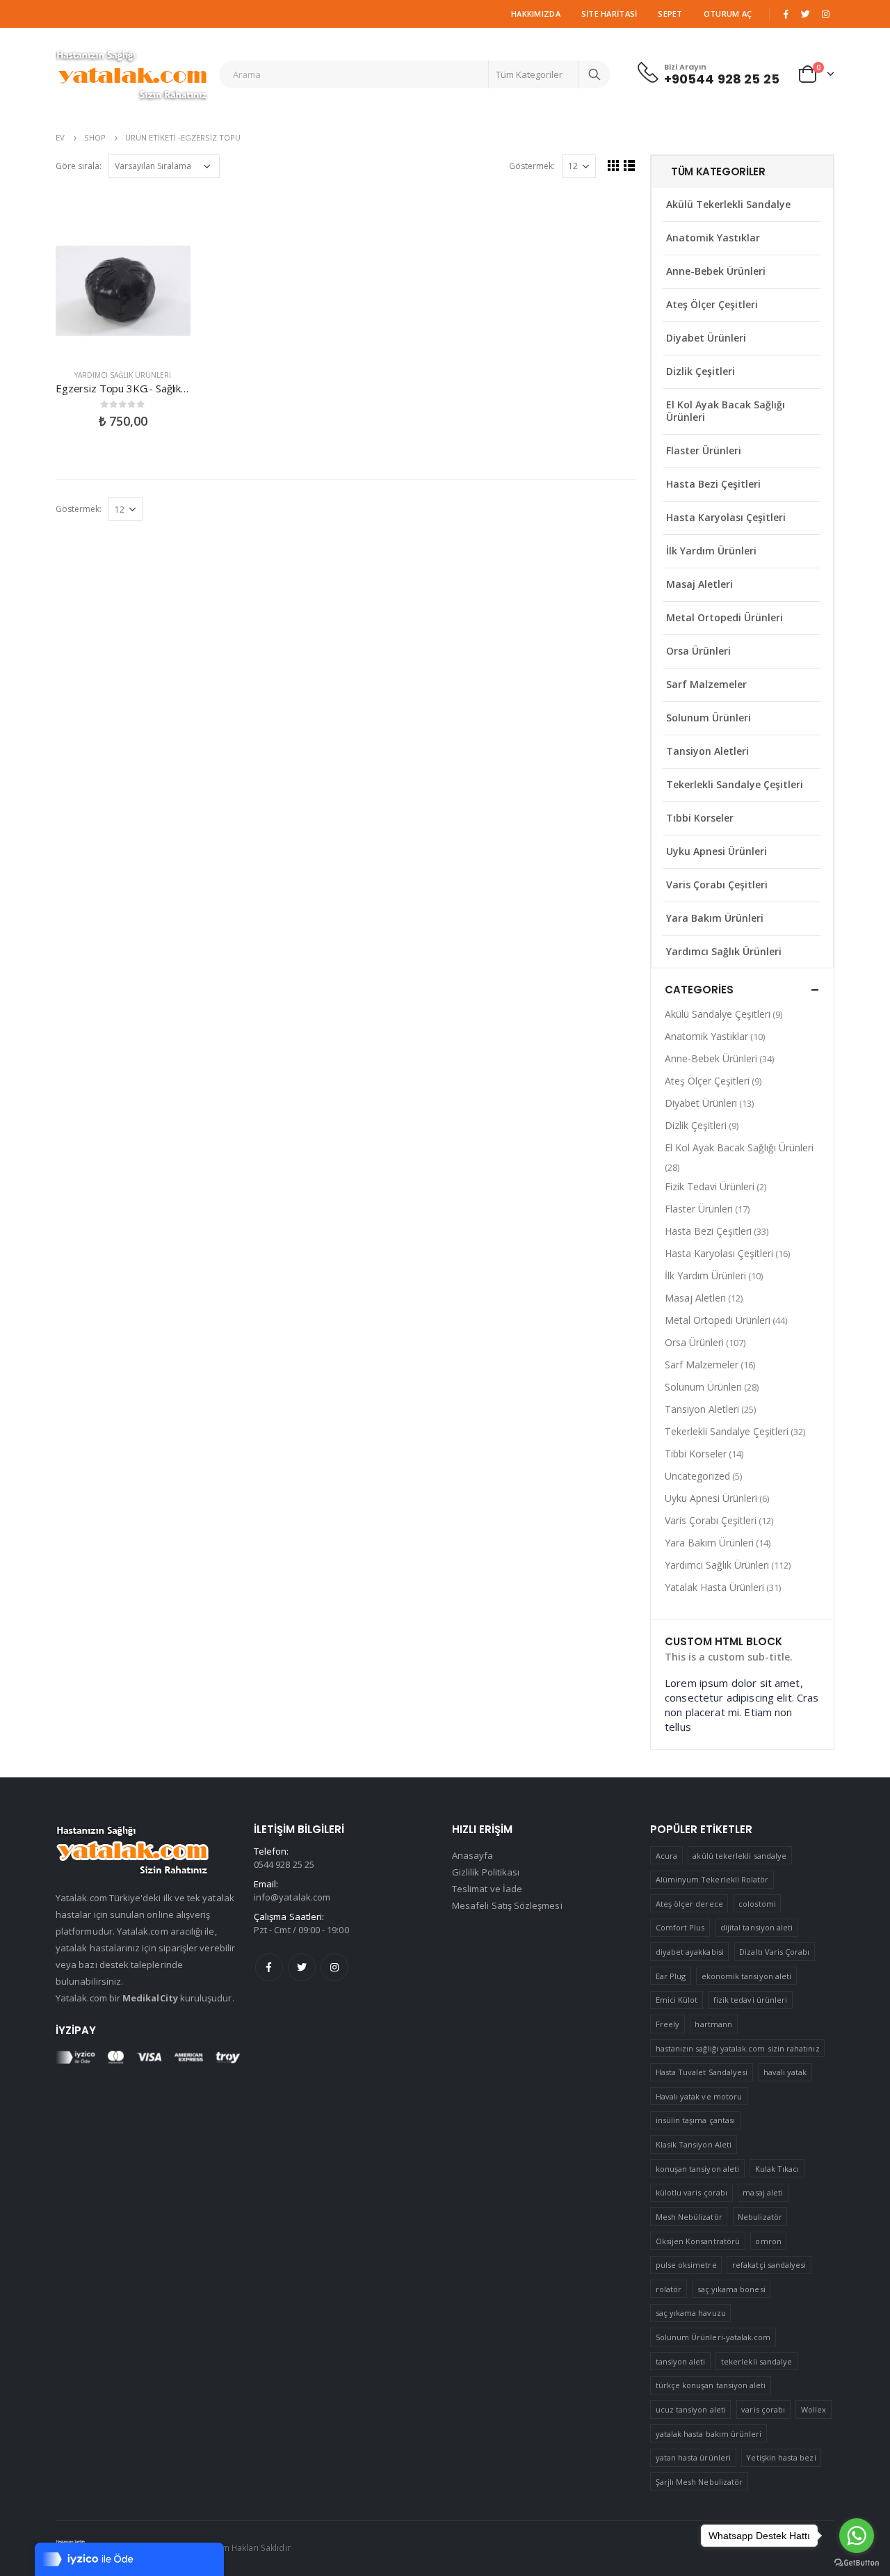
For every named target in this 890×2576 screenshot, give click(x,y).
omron (768, 2241)
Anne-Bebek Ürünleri (716, 271)
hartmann (713, 2024)
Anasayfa (473, 1855)
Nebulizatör (760, 2217)
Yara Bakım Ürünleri (715, 918)
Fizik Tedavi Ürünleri (710, 1186)
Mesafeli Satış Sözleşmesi (507, 1905)
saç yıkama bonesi (731, 2289)
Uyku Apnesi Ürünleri (717, 851)
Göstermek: (532, 166)
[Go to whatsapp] (857, 2536)
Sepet (670, 14)
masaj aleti (763, 2192)
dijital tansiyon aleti (756, 1927)
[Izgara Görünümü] (614, 165)
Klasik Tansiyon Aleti (694, 2144)
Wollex (814, 2409)
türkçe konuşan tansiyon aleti (711, 2385)
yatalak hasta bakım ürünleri (709, 2434)
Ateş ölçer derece (689, 1904)
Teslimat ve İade (487, 1889)
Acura (666, 1856)
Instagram (334, 1967)
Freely (667, 2024)
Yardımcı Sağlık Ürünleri (123, 375)
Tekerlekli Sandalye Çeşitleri (735, 784)
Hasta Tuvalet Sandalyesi (702, 2072)
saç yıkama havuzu (691, 2313)
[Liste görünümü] (630, 165)
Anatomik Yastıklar (713, 238)
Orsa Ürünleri (698, 651)
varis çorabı (763, 2409)
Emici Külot (677, 2000)
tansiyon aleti (681, 2361)
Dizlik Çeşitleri (701, 371)
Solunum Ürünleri (709, 718)
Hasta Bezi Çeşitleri (713, 484)
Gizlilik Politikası (486, 1872)
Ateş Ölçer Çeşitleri (712, 304)
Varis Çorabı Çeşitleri (717, 885)
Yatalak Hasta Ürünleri (714, 1587)
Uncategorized (697, 1476)
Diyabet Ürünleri (706, 338)
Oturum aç (728, 14)
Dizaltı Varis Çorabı (774, 1952)
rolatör (669, 2289)
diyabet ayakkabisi (690, 1952)
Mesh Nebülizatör (689, 2217)
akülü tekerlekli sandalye (739, 1856)
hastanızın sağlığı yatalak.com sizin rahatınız (738, 2048)
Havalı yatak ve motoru (699, 2096)
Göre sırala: (79, 166)
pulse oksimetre (686, 2265)
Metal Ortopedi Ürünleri (725, 617)
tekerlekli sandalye (756, 2361)
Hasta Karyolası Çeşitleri (726, 517)
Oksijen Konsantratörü (698, 2241)
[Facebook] (786, 14)
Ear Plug (671, 1976)
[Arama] (594, 74)
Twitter (302, 1967)
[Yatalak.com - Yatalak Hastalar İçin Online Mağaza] (132, 74)
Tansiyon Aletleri (707, 751)
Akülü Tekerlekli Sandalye (728, 204)
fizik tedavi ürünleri (750, 2000)
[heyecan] (806, 14)
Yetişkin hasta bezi (781, 2457)
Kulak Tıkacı (777, 2169)
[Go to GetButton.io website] (857, 2562)
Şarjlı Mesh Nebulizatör (699, 2482)
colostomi (757, 1904)
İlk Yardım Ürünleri (711, 551)
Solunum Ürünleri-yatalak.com (713, 2337)
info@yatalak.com (292, 1897)
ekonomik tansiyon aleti (747, 1976)
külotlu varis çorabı (691, 2192)
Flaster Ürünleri (704, 450)
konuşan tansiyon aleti (697, 2169)
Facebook (269, 1967)
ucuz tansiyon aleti (691, 2409)
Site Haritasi (609, 14)
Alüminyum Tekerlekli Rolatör (712, 1879)
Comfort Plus (680, 1927)
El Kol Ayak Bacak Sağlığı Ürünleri (726, 411)
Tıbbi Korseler (700, 818)
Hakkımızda (536, 14)
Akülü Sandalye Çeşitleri (718, 1014)
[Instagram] (825, 14)
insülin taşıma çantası (695, 2120)
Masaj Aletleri (699, 584)
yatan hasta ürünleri (693, 2457)
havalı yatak (785, 2072)
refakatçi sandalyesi (769, 2265)
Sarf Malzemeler (706, 684)
